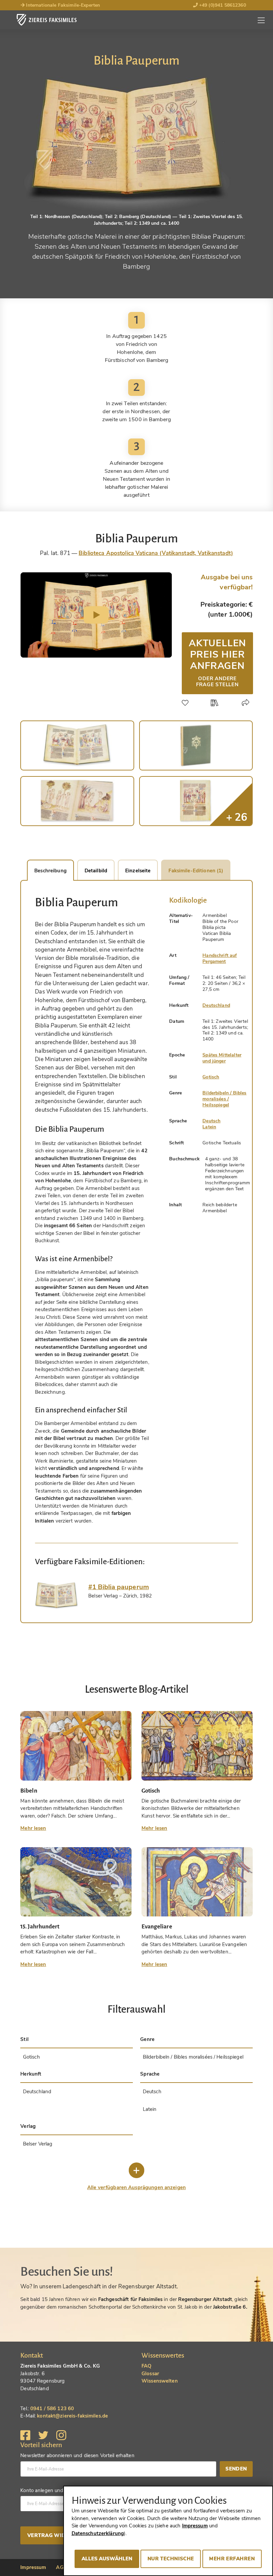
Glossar (150, 2374)
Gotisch (211, 1077)
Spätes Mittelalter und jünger (222, 1058)
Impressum (33, 2567)
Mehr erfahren (232, 2559)
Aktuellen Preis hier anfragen (217, 662)
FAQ (146, 2366)
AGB (61, 2567)
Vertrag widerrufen (59, 2535)
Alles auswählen (107, 2559)
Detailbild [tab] (96, 871)
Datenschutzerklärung (98, 2533)
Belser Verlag (38, 2144)
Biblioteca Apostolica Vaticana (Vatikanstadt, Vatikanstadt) (156, 553)
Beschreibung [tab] (50, 871)
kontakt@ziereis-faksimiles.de (72, 2416)
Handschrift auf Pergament (220, 958)
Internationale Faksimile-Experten (62, 5)
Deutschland (216, 1005)
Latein (209, 1127)
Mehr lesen (33, 1828)
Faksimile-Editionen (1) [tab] (196, 871)
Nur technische (171, 2559)
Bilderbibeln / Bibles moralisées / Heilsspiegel (224, 1099)
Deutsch (211, 1121)
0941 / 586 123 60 (52, 2409)
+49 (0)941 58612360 (222, 5)
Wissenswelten (160, 2381)
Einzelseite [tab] (138, 871)
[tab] (57, 1596)
